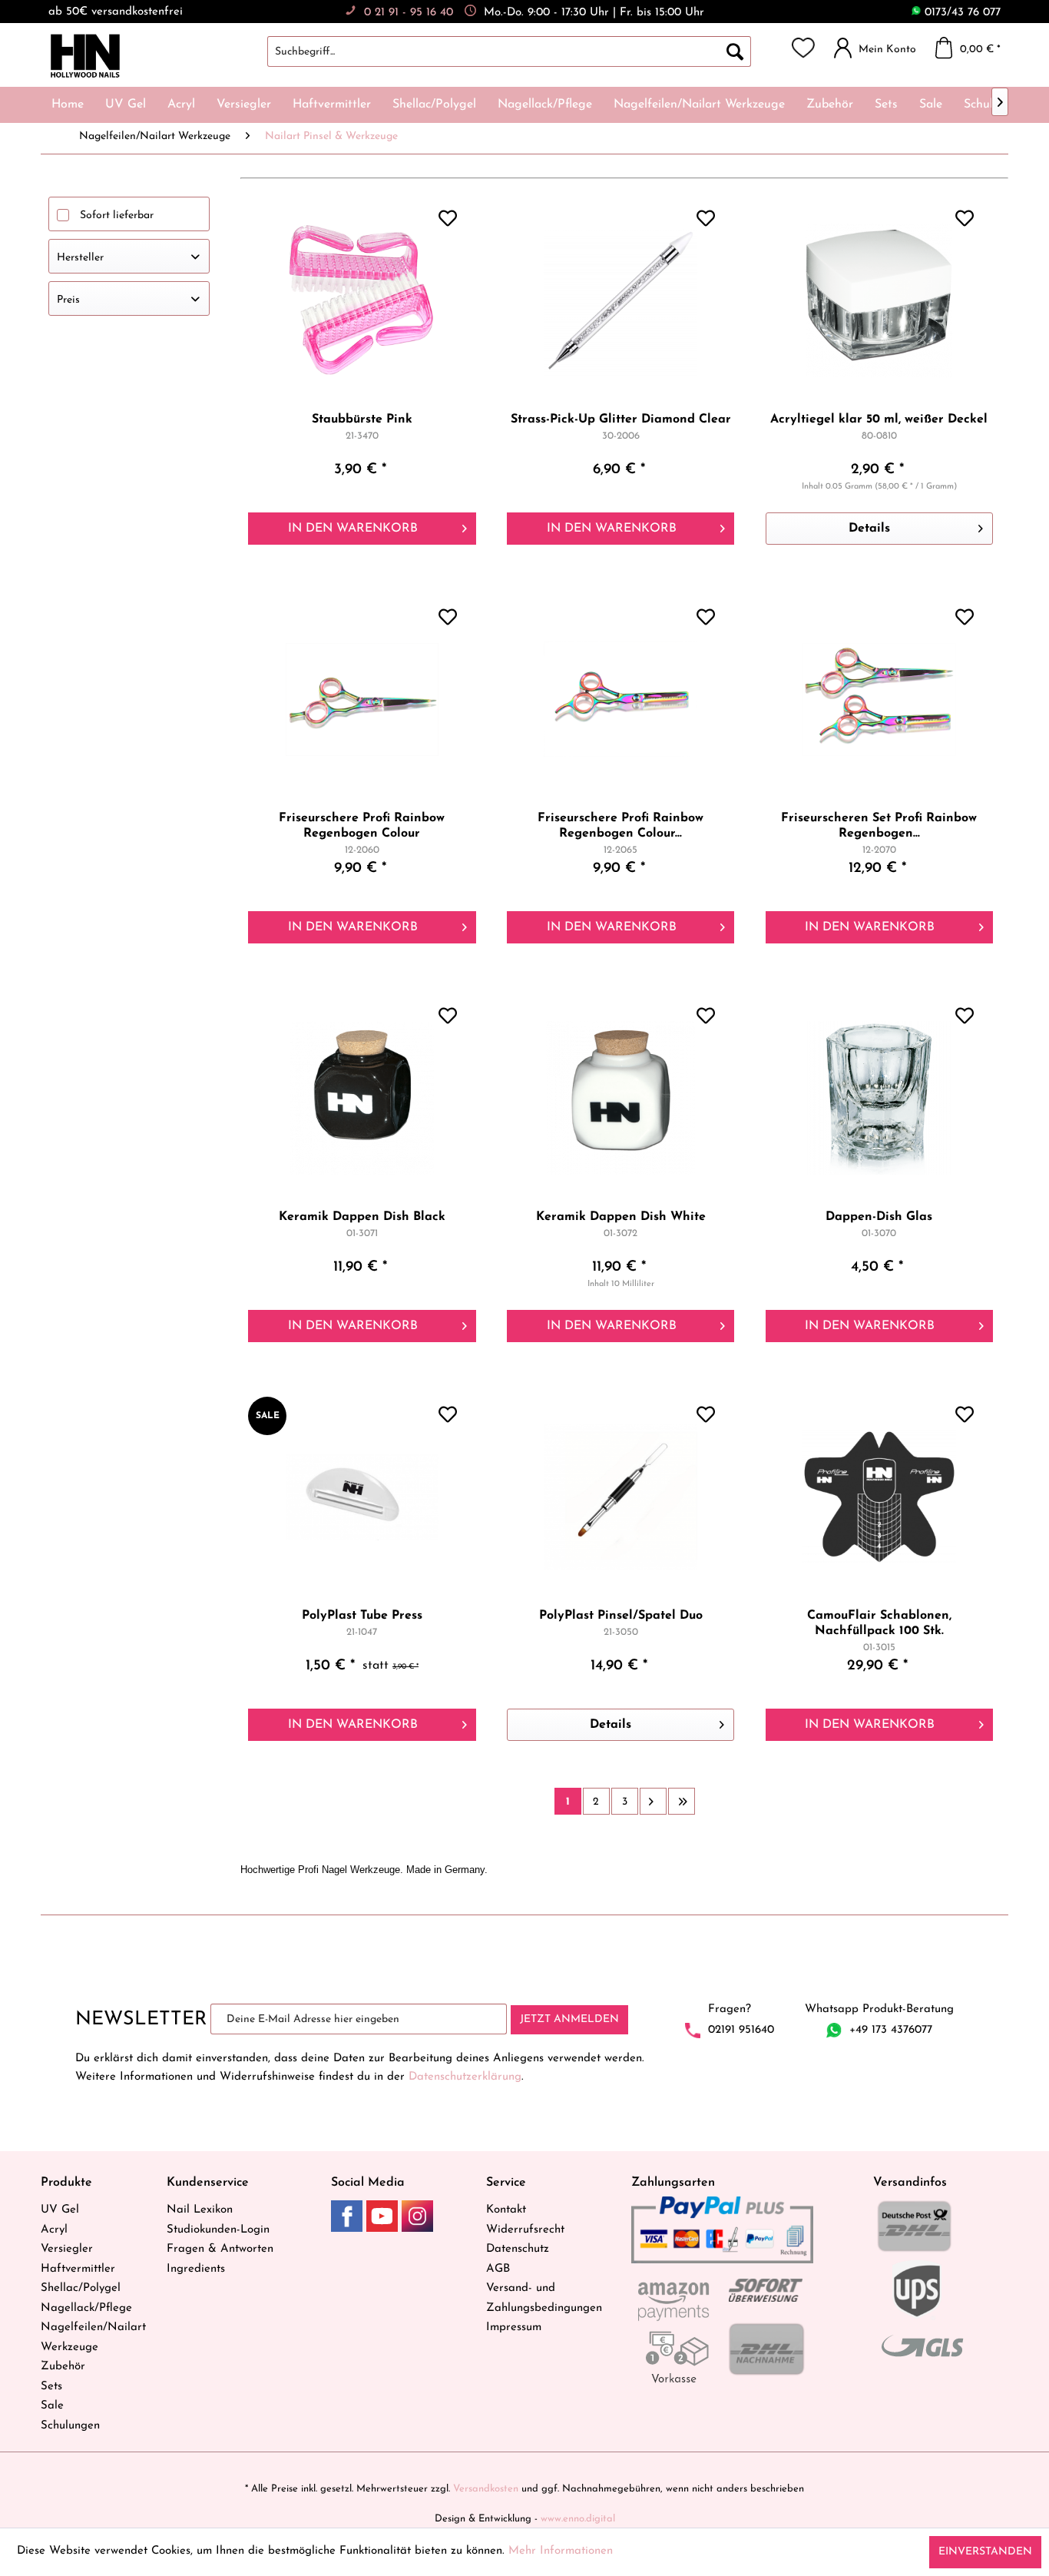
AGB (498, 2269)
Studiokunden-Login (218, 2230)
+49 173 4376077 (891, 2030)
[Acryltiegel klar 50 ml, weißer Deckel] (879, 300)
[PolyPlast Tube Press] (362, 1497)
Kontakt (506, 2210)
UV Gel (60, 2210)
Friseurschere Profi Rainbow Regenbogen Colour (362, 826)
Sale (52, 2406)
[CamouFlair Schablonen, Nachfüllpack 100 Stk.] (879, 1497)
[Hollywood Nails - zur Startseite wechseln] (85, 56)
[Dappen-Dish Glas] (879, 1098)
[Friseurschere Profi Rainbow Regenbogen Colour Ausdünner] (620, 699)
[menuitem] (524, 51)
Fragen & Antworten (220, 2249)
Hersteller (80, 258)
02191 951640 (741, 2030)
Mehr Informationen (561, 2551)
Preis (68, 300)
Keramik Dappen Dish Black (362, 1217)
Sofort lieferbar (117, 215)
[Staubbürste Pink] (362, 300)
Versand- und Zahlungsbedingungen (544, 2298)
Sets (51, 2387)
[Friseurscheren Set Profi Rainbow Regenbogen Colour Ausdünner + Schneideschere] (879, 699)
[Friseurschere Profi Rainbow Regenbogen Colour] (362, 699)
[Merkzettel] (803, 48)
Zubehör (63, 2367)
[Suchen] (735, 51)
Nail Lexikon (200, 2210)
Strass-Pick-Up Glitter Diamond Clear (621, 419)
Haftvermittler (78, 2269)
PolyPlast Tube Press (362, 1616)
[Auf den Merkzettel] (450, 220)
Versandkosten (486, 2489)
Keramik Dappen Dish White (621, 1217)
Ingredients (196, 2269)
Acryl (54, 2230)
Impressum (514, 2327)
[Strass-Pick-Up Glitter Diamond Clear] (620, 300)
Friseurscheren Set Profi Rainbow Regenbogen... (879, 826)
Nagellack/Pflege (86, 2308)
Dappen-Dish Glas (879, 1217)
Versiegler (67, 2249)
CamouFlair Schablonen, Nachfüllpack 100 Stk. (879, 1623)
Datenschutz (518, 2249)
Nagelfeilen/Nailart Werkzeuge (93, 2337)
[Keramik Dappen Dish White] (620, 1098)
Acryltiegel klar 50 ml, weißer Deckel (879, 419)
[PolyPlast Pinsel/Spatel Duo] (620, 1497)
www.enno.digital (578, 2519)
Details (869, 529)
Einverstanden (985, 2552)
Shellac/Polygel (81, 2288)
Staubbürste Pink (362, 419)
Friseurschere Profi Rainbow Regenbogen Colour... (620, 826)
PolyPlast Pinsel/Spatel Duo (621, 1616)
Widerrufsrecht (525, 2230)
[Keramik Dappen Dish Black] (362, 1098)
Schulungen (70, 2426)
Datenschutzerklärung (465, 2077)
